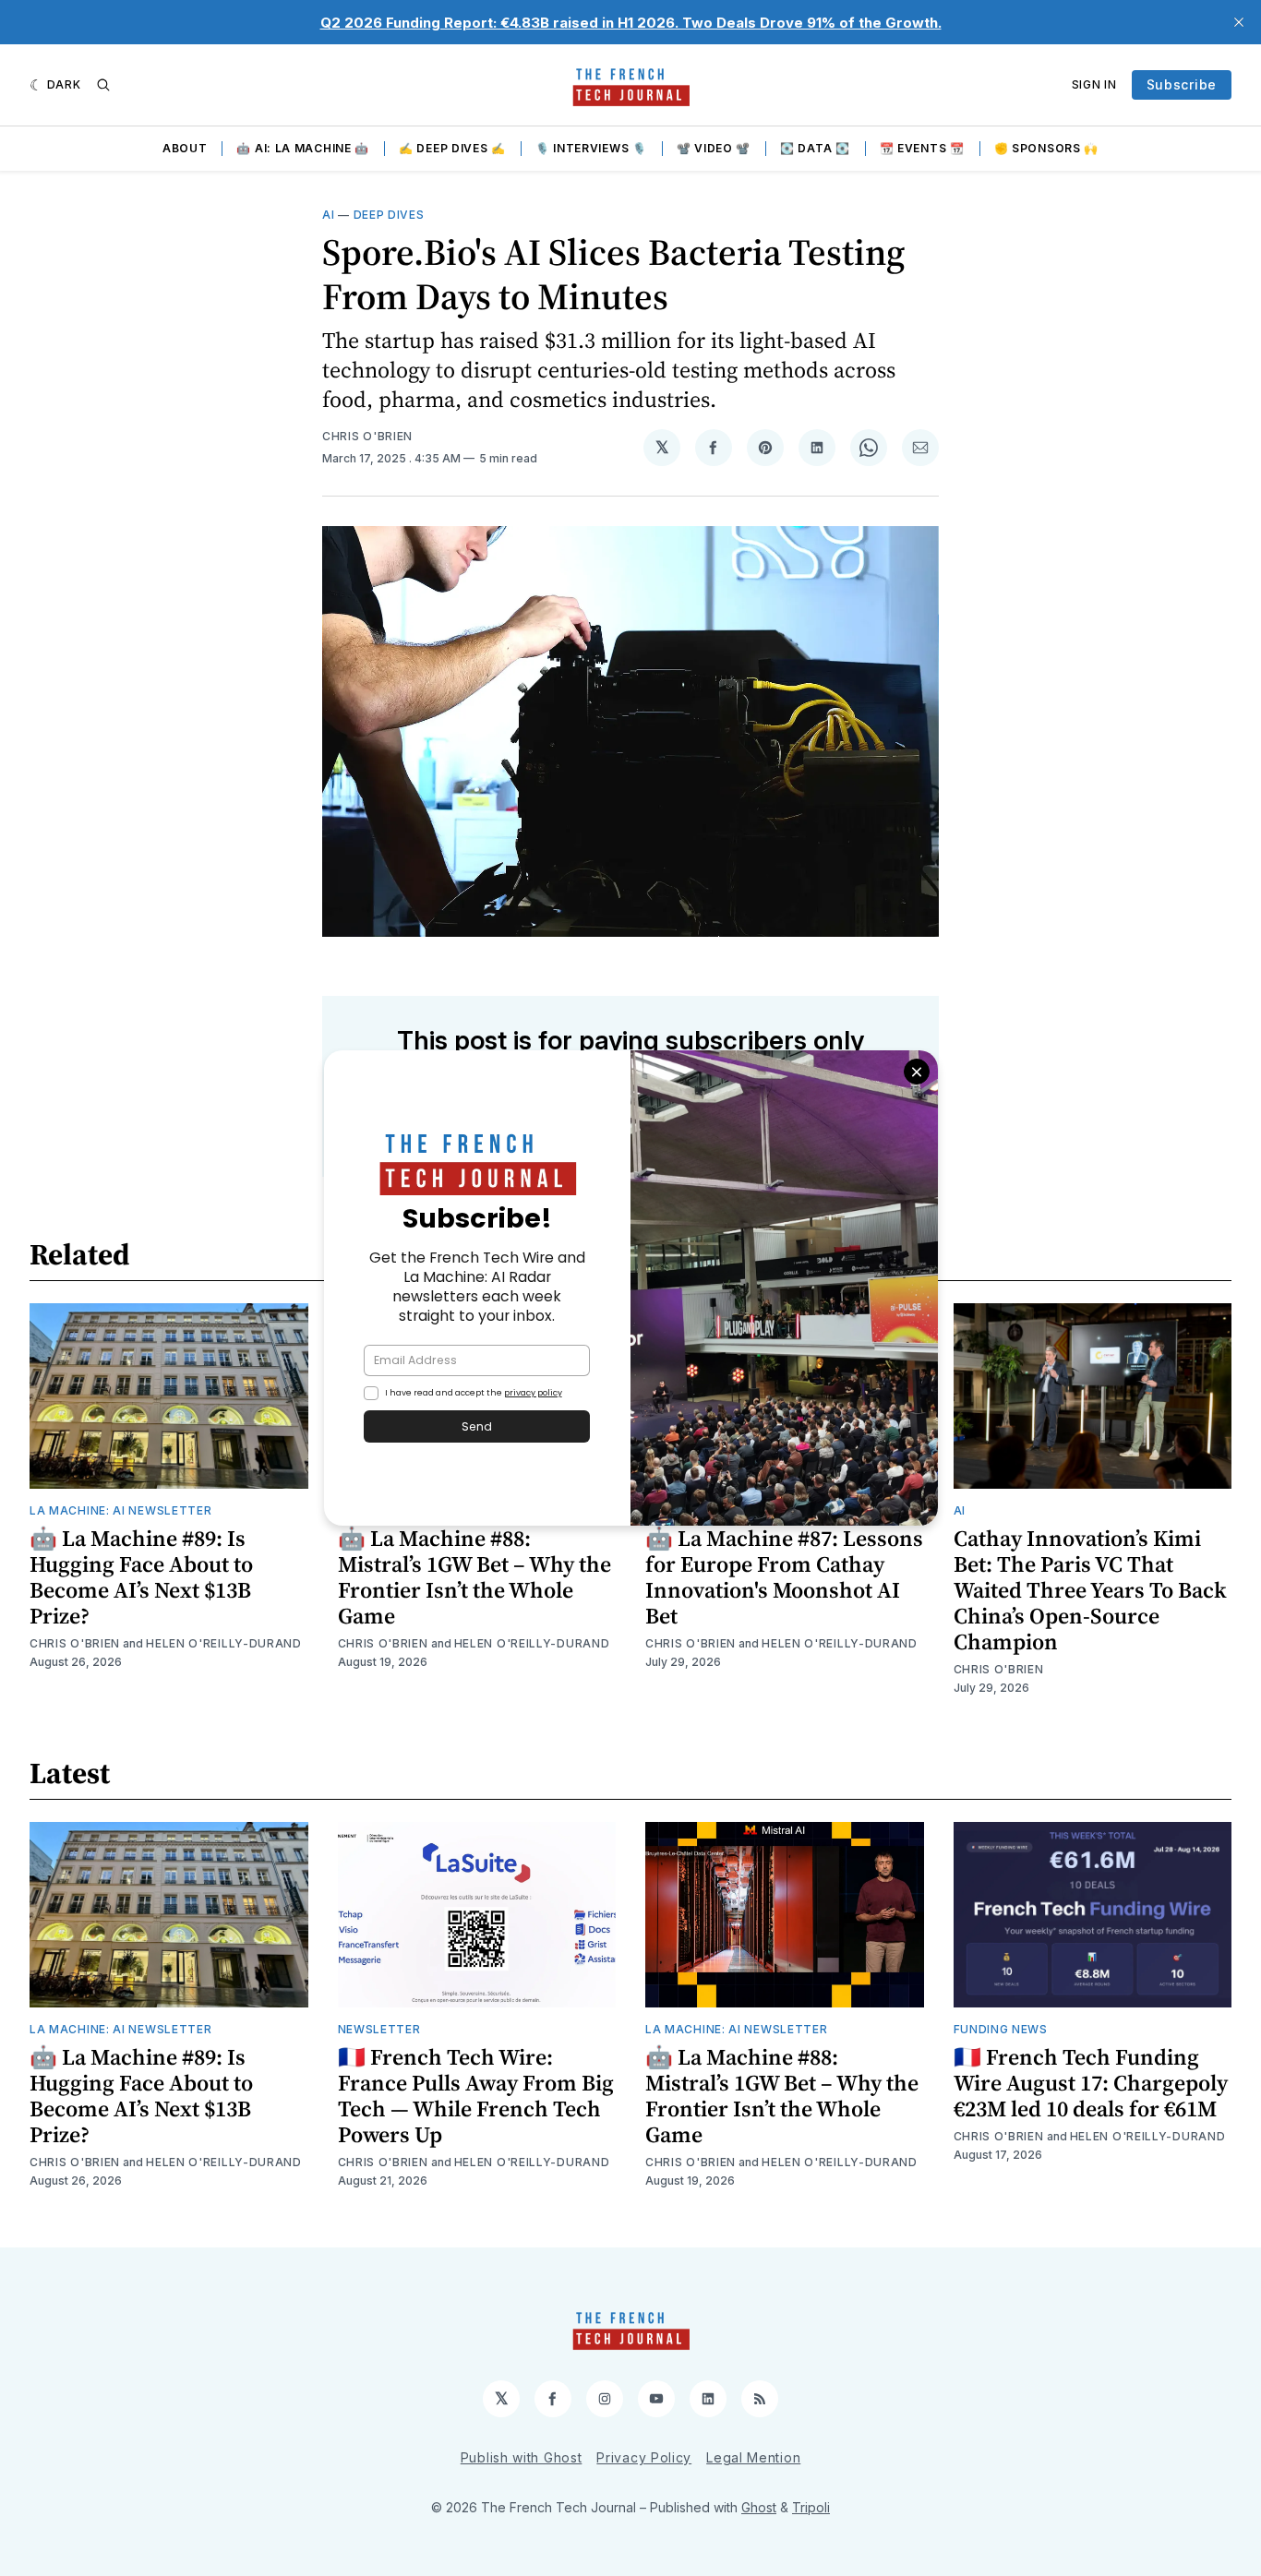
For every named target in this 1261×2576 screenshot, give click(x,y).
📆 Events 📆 (922, 148)
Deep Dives (389, 215)
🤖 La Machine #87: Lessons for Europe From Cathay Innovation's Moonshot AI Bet (784, 1577)
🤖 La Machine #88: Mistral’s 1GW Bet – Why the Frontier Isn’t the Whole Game (474, 1577)
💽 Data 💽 (815, 148)
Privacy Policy (644, 2457)
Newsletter (379, 2029)
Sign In (1094, 84)
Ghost (759, 2507)
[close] (1239, 22)
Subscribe (1182, 84)
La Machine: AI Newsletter (121, 1510)
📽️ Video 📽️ (714, 148)
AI (328, 215)
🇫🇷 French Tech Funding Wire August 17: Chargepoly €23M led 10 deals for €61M (1091, 2083)
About (185, 148)
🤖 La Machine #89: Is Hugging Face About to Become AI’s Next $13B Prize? (141, 1577)
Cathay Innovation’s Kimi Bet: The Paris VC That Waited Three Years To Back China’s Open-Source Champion (1090, 1590)
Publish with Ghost (522, 2457)
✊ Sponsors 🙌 (1046, 148)
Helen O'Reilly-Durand (224, 1643)
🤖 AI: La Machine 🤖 (303, 148)
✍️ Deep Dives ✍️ (452, 148)
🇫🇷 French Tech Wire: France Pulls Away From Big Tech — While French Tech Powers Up (476, 2096)
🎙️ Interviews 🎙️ (591, 148)
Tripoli (811, 2507)
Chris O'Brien (367, 436)
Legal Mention (753, 2457)
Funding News (1001, 2029)
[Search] (103, 85)
